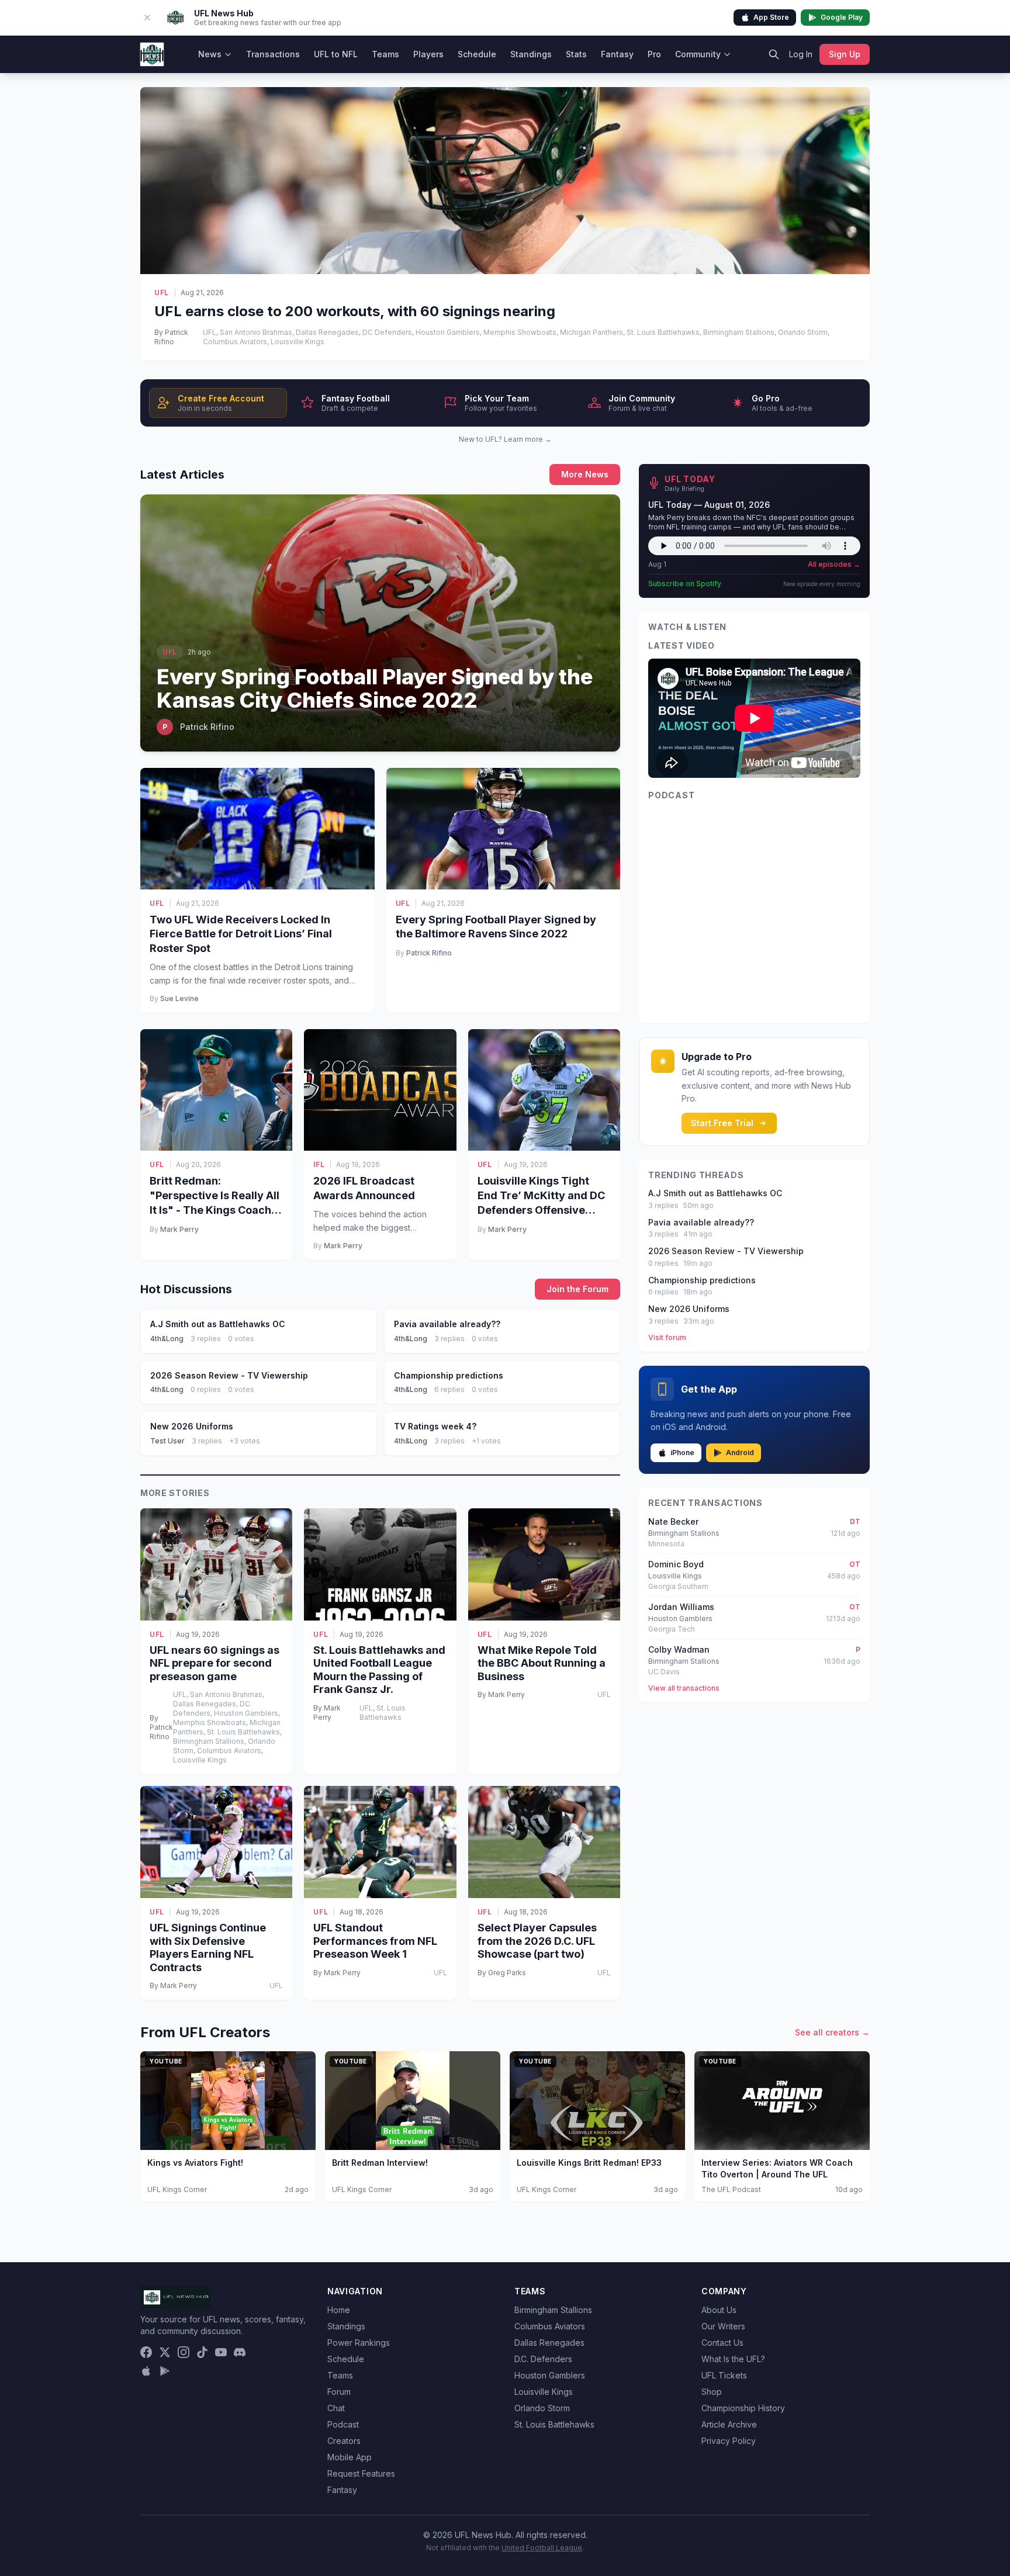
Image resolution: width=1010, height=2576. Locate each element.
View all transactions (684, 1688)
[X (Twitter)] (165, 2352)
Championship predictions (702, 1280)
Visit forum (667, 1337)
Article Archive (729, 2424)
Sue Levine (179, 998)
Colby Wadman (679, 1649)
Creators (344, 2441)
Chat (336, 2408)
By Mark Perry (327, 1713)
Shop (712, 2392)
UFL (162, 292)
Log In (801, 54)
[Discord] (240, 2352)
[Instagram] (184, 2352)
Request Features (361, 2473)
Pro (654, 54)
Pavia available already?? (701, 1222)
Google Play (842, 17)
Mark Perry (179, 1229)
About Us (719, 2310)
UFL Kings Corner (177, 2189)
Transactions (273, 54)
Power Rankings (359, 2343)
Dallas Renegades (549, 2343)
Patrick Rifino (429, 953)
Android (740, 1453)
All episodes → (834, 564)
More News (585, 474)
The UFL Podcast (731, 2189)
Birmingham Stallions (553, 2310)
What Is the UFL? (733, 2359)
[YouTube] (221, 2352)
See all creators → (832, 2032)
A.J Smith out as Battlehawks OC (715, 1193)
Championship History (743, 2408)
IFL (319, 1164)
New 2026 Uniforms (689, 1309)
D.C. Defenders (543, 2359)
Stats (576, 54)
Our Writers (723, 2326)
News (210, 54)
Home (339, 2310)
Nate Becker (673, 1521)
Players (428, 54)
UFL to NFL (336, 54)
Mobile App (350, 2457)
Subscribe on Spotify (685, 584)
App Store (771, 17)
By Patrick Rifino (171, 337)
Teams (385, 54)
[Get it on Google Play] (165, 2371)
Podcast (343, 2424)
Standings (531, 54)
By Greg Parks (502, 1973)
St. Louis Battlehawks (554, 2424)
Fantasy (617, 54)
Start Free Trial (722, 1123)
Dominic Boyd (676, 1564)
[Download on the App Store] (146, 2371)
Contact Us (722, 2343)
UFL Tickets (724, 2375)
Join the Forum (577, 1289)
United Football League (542, 2548)
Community (698, 54)
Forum (339, 2392)
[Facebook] (146, 2352)
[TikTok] (202, 2352)
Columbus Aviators (550, 2326)
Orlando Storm (542, 2408)
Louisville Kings (544, 2392)
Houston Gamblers (550, 2375)
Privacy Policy (729, 2441)
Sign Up (845, 54)
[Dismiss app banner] (147, 18)
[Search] (774, 54)
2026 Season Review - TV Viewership (726, 1251)
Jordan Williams (681, 1607)
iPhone (682, 1453)
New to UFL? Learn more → (505, 439)
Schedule (477, 54)
